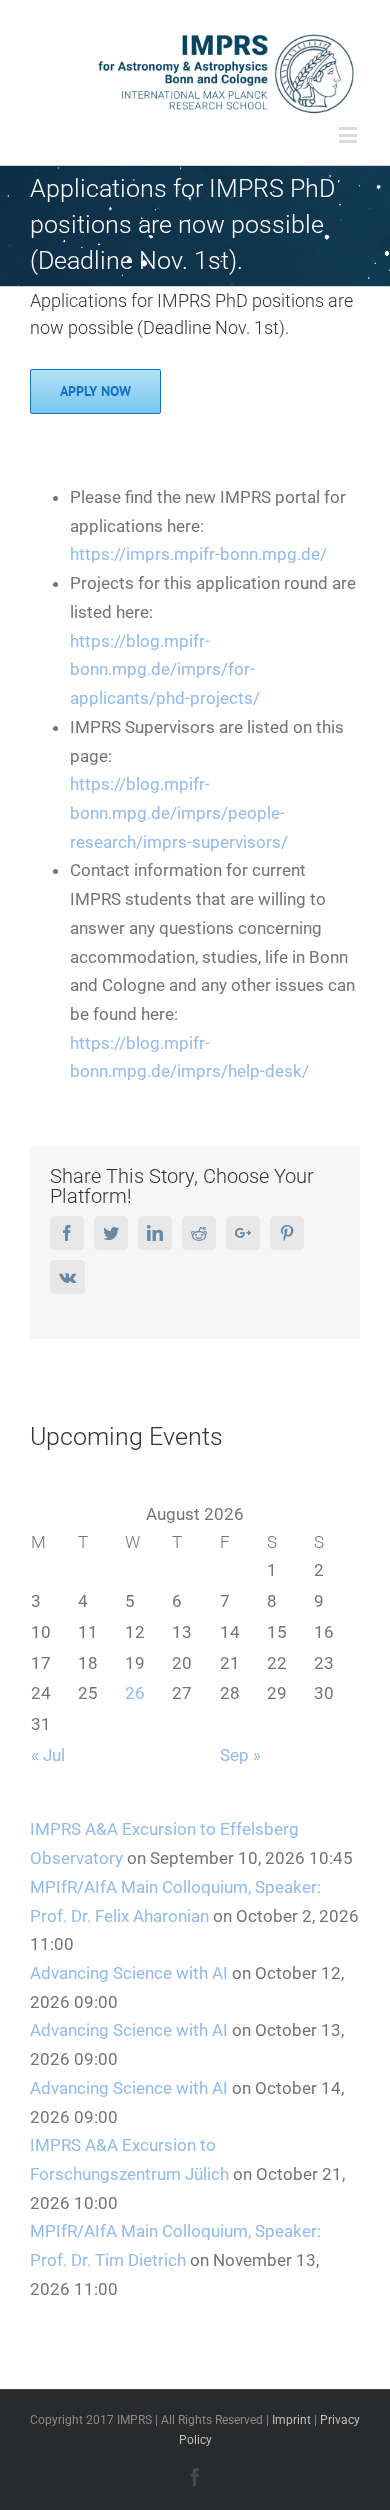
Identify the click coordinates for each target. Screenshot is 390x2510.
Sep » (240, 1755)
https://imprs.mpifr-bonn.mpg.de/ (198, 554)
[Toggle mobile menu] (349, 134)
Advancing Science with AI (129, 1973)
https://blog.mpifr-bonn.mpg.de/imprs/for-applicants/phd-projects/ (165, 669)
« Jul (48, 1755)
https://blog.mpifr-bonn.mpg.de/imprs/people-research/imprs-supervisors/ (179, 812)
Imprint (291, 2420)
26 (135, 1693)
